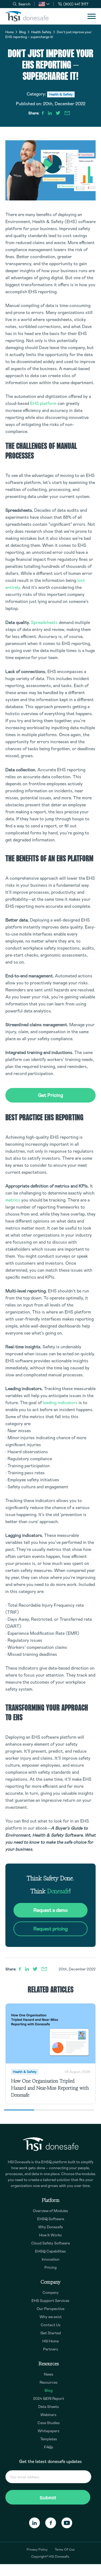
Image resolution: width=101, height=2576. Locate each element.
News (49, 2374)
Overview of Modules (50, 2211)
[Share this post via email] (67, 113)
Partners (51, 2349)
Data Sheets (49, 2407)
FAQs (49, 2447)
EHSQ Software (51, 2219)
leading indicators (60, 1403)
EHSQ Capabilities (50, 2251)
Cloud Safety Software (50, 2243)
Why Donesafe (50, 2227)
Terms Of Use (65, 2550)
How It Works (50, 2235)
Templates (49, 2439)
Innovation (51, 2259)
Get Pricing (50, 1095)
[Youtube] (67, 2523)
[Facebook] (51, 2523)
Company (51, 2292)
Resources (49, 2382)
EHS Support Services (50, 2301)
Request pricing (50, 1929)
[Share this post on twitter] (58, 113)
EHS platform (43, 403)
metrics (13, 1200)
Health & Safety (61, 94)
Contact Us (51, 2325)
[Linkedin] (34, 2523)
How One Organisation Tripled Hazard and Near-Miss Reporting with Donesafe (50, 2088)
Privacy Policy (37, 2550)
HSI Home (50, 2341)
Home (10, 32)
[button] (44, 4)
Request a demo (50, 1910)
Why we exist (51, 2317)
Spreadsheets (44, 622)
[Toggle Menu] (92, 16)
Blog (22, 32)
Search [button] (24, 4)
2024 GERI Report (49, 2398)
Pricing (50, 2267)
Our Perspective (50, 2309)
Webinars (48, 2415)
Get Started (51, 2333)
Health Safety (41, 32)
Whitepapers (49, 2431)
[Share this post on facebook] (43, 113)
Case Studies (49, 2423)
